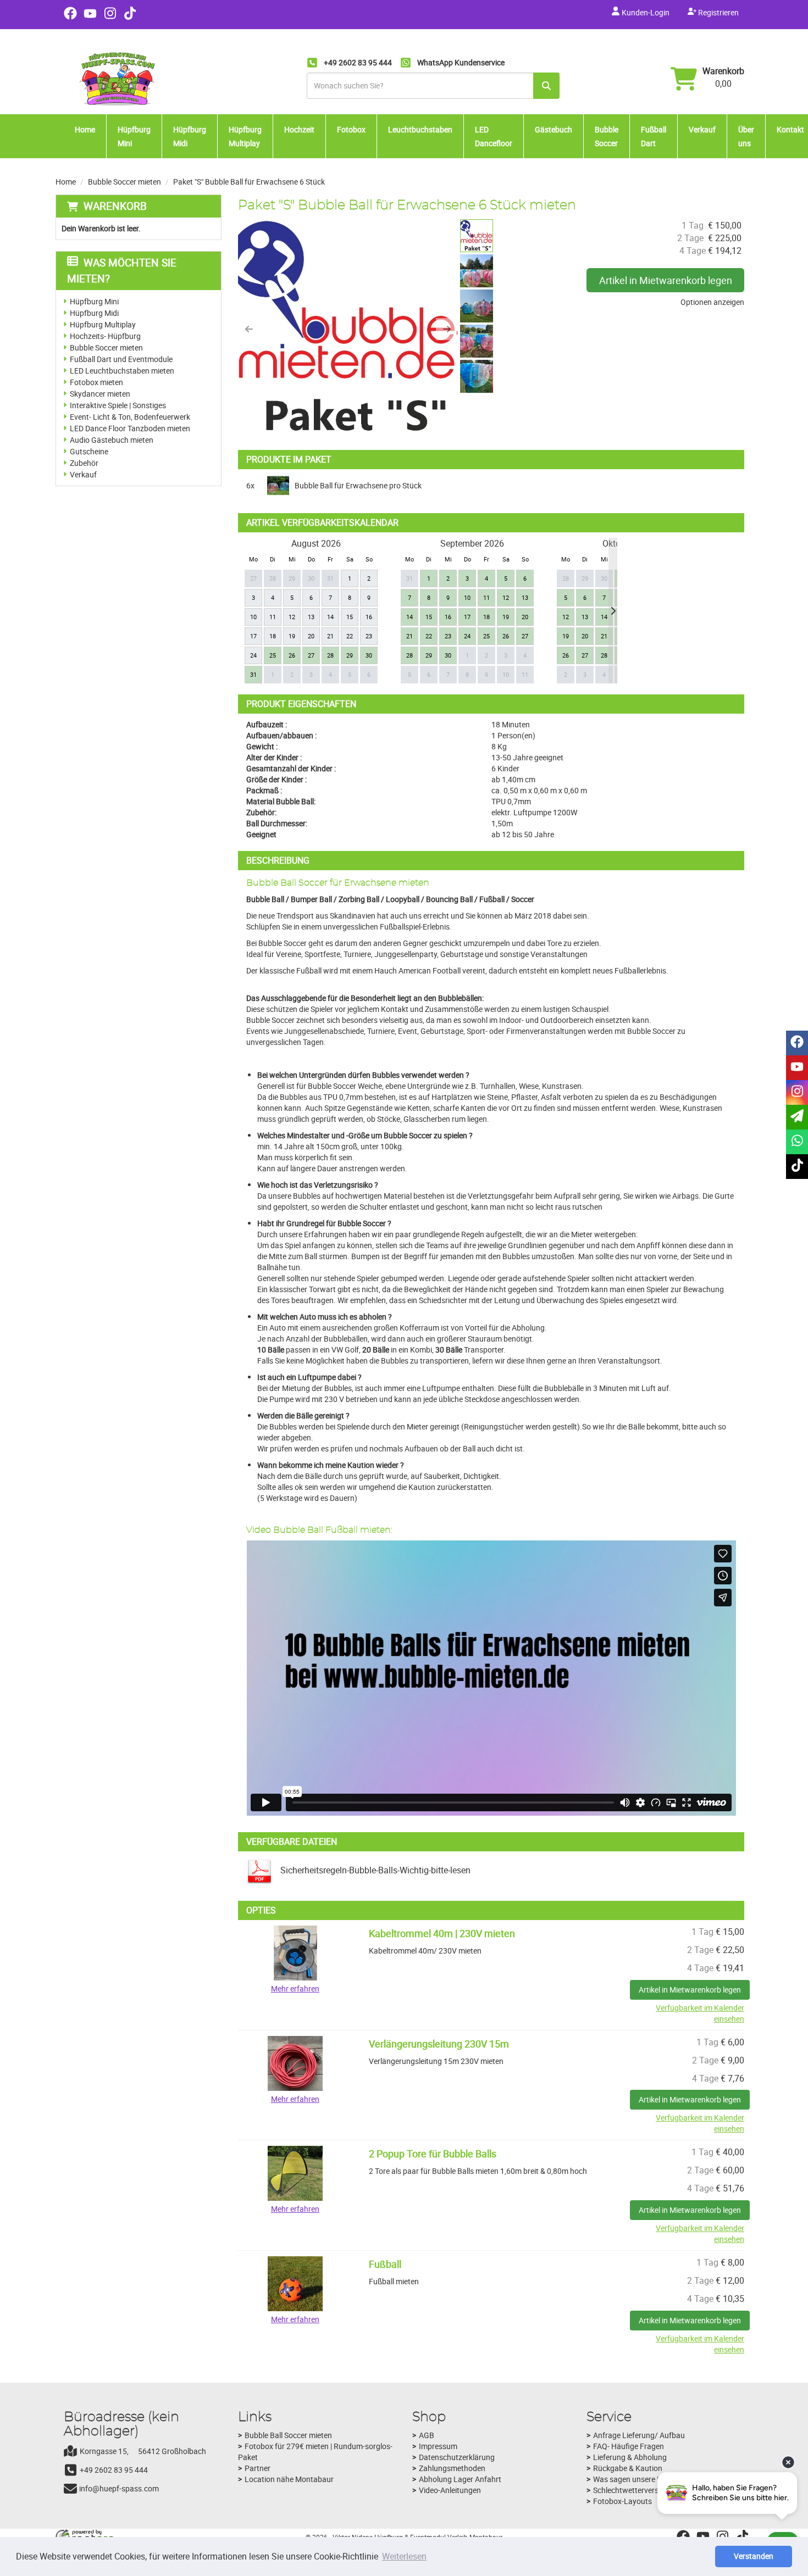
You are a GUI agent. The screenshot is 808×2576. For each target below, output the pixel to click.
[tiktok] (130, 17)
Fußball (385, 2264)
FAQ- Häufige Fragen (629, 2446)
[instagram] (110, 17)
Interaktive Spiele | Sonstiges (118, 405)
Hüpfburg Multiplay (245, 136)
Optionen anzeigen (712, 302)
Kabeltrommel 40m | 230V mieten (442, 1933)
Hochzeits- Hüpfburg (105, 336)
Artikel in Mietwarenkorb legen (666, 280)
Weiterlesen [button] (404, 2556)
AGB (427, 2435)
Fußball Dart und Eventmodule (121, 359)
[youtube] (90, 17)
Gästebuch (554, 129)
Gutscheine (89, 451)
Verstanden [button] (754, 2556)
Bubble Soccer (607, 136)
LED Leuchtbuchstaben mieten (122, 371)
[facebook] (70, 17)
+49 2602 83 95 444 (114, 2470)
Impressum (438, 2446)
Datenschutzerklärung (457, 2457)
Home (85, 129)
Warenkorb (723, 71)
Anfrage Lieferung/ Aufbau (639, 2435)
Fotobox (351, 129)
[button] (249, 329)
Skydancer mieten (100, 394)
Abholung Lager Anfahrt (460, 2479)
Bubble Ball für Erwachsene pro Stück (358, 485)
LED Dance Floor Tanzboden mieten (130, 428)
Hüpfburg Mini (134, 136)
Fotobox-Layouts (622, 2501)
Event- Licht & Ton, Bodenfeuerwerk (130, 417)
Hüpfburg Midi (190, 136)
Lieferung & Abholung (630, 2457)
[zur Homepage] (119, 79)
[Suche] (546, 86)
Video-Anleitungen (450, 2490)
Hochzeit (299, 129)
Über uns (746, 136)
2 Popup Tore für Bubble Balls (433, 2154)
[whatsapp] (797, 1142)
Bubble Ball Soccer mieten (288, 2435)
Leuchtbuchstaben (420, 129)
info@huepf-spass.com (119, 2488)
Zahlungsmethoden (452, 2468)
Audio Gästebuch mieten (112, 440)
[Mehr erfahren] (295, 1952)
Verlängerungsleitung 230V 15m (439, 2044)
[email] (797, 1117)
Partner (258, 2468)
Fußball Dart (654, 136)
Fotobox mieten (96, 382)
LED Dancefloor (494, 136)
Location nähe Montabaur (289, 2479)
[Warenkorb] (684, 80)
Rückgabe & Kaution (628, 2468)
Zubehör (84, 463)
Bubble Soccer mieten (124, 182)
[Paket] (348, 329)
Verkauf (702, 129)
